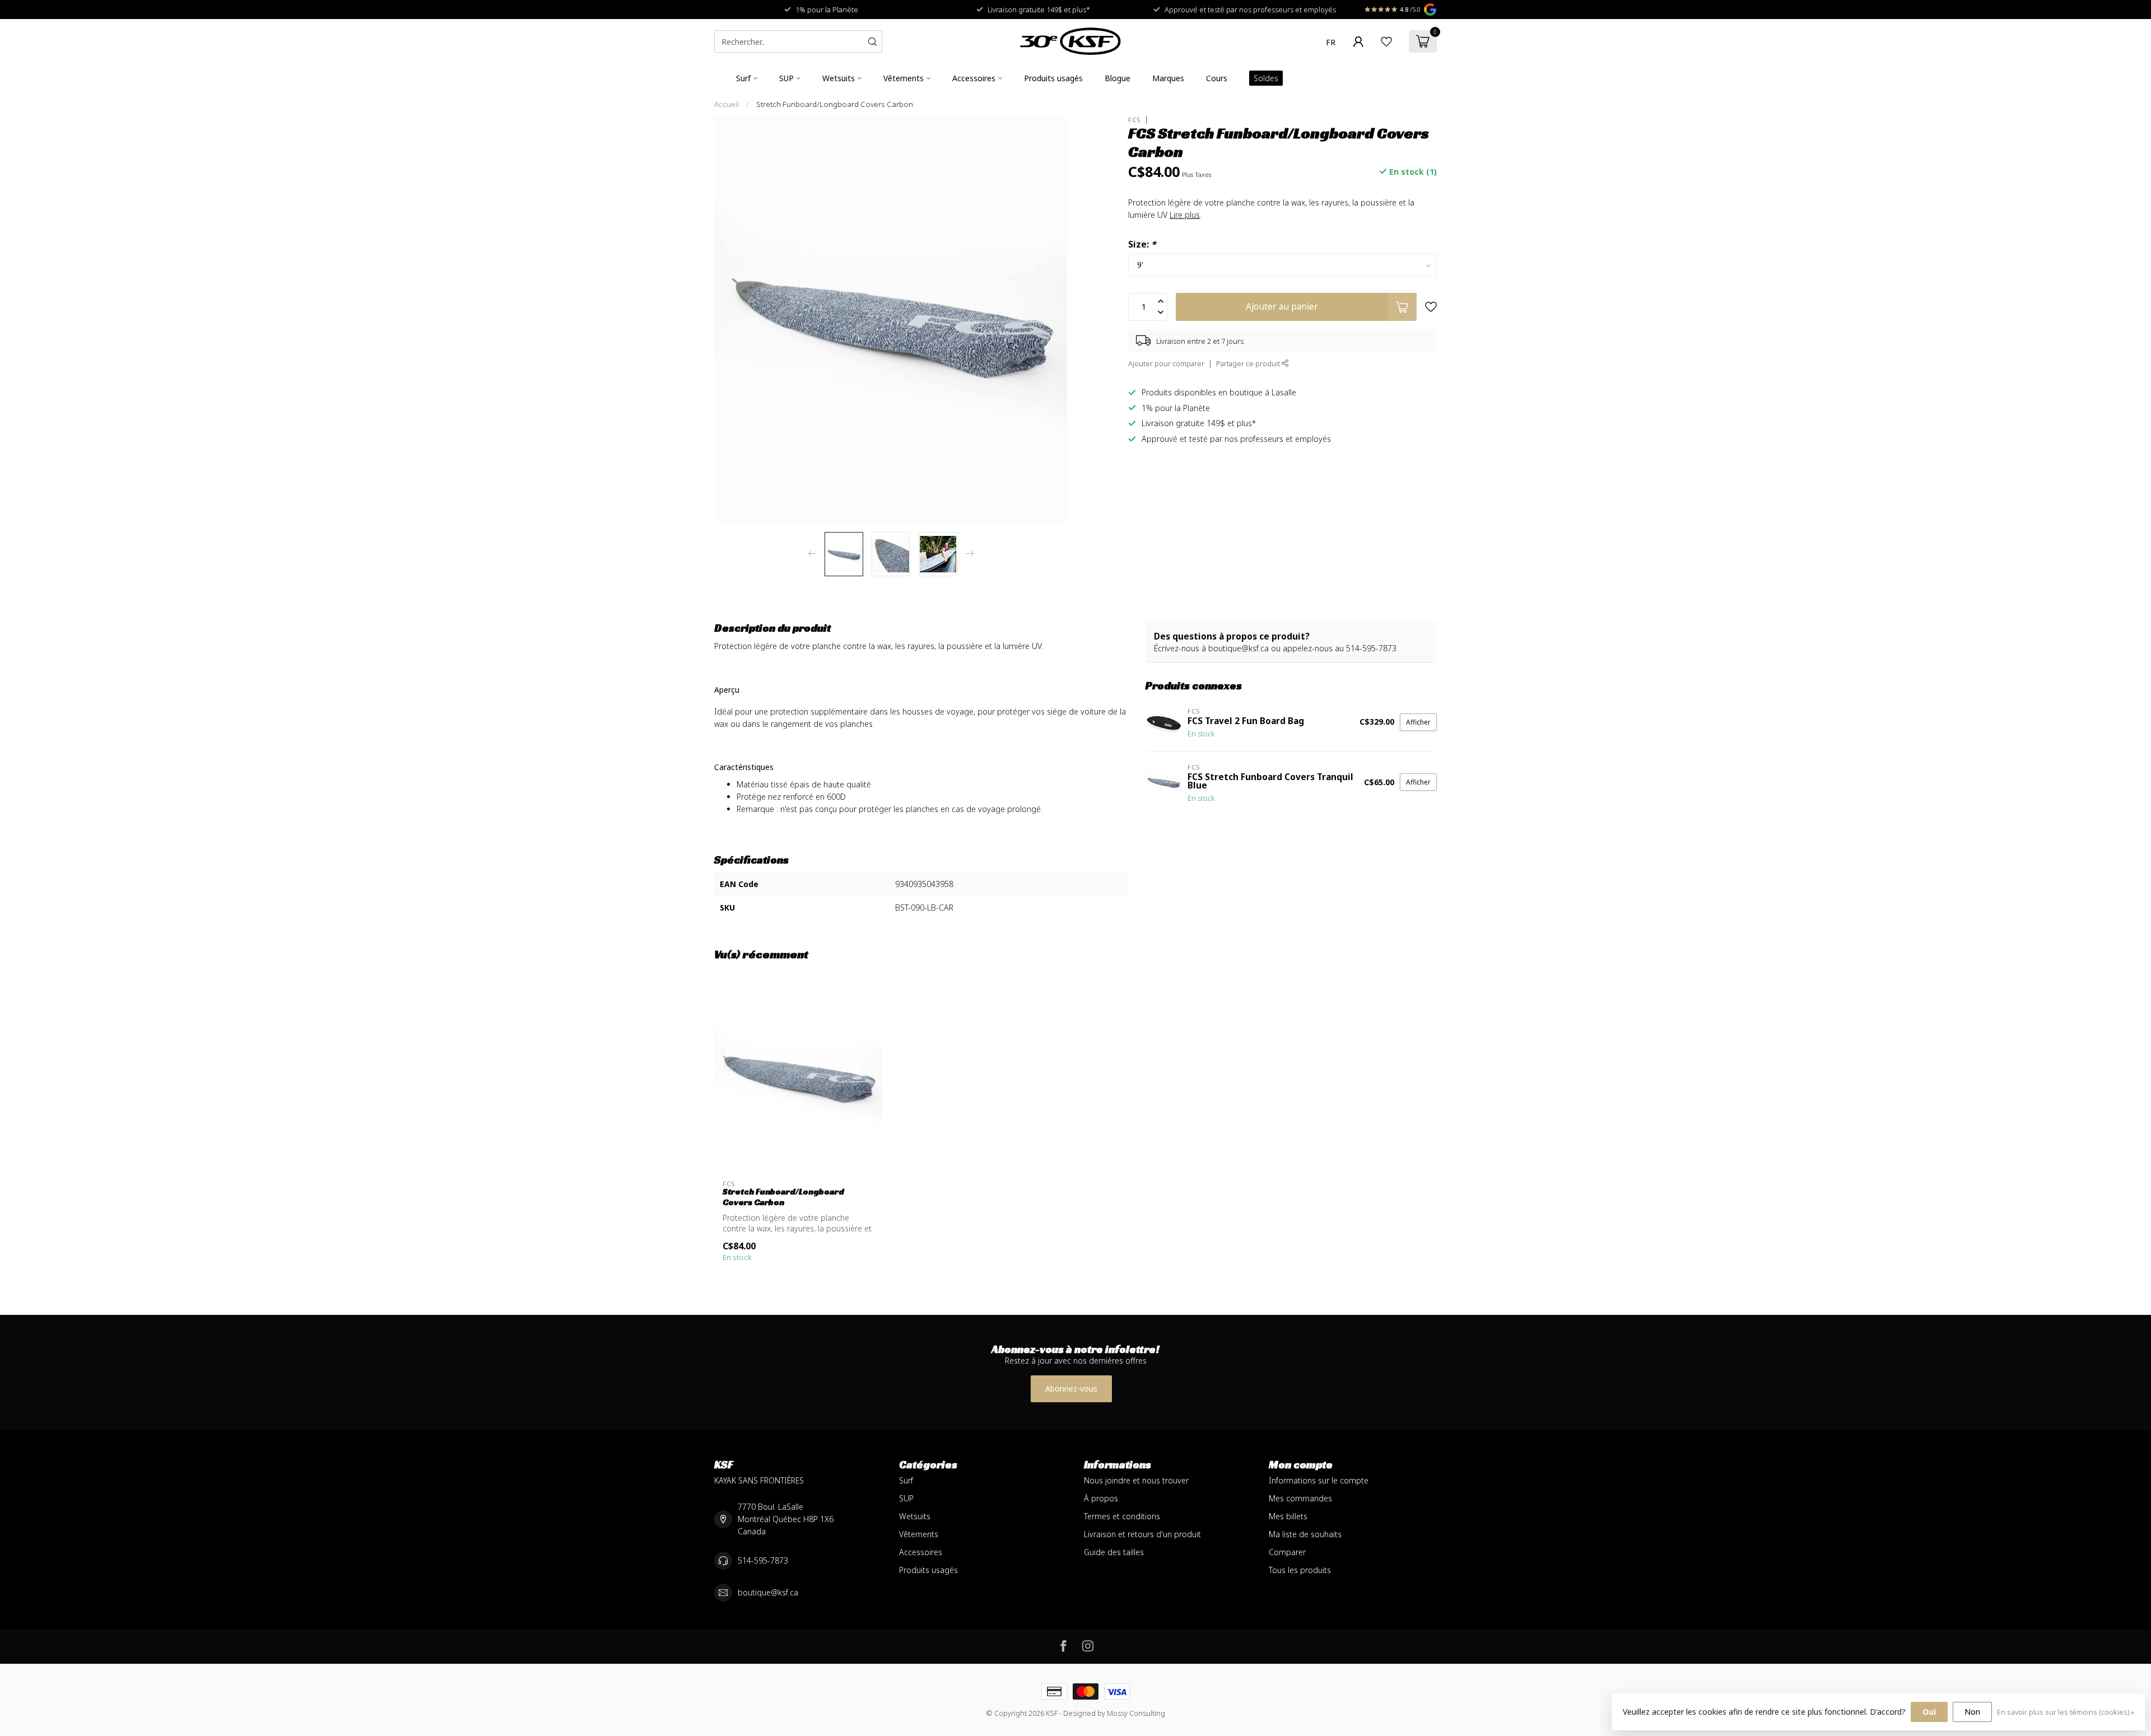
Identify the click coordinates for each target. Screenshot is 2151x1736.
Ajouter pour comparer (1166, 364)
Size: (1142, 244)
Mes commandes (1300, 1498)
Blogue (1118, 78)
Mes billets (1288, 1516)
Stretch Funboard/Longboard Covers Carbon (835, 104)
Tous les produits (1300, 1570)
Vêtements (904, 78)
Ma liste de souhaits (1305, 1534)
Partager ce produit (1249, 364)
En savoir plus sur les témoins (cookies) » (2066, 1712)
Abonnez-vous (1071, 1389)
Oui (1929, 1712)
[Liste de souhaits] (1386, 41)
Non (1972, 1712)
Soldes (1266, 78)
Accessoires (974, 78)
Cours (1217, 78)
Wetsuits (839, 78)
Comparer (1287, 1552)
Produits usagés (1053, 78)
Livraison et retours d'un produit (1142, 1534)
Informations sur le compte (1319, 1480)
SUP (786, 78)
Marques (1168, 78)
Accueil (727, 104)
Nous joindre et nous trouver (1136, 1480)
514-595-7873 (763, 1560)
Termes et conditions (1122, 1516)
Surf (743, 78)
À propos (1101, 1498)
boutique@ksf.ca (768, 1592)
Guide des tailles (1114, 1552)
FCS (1134, 120)
